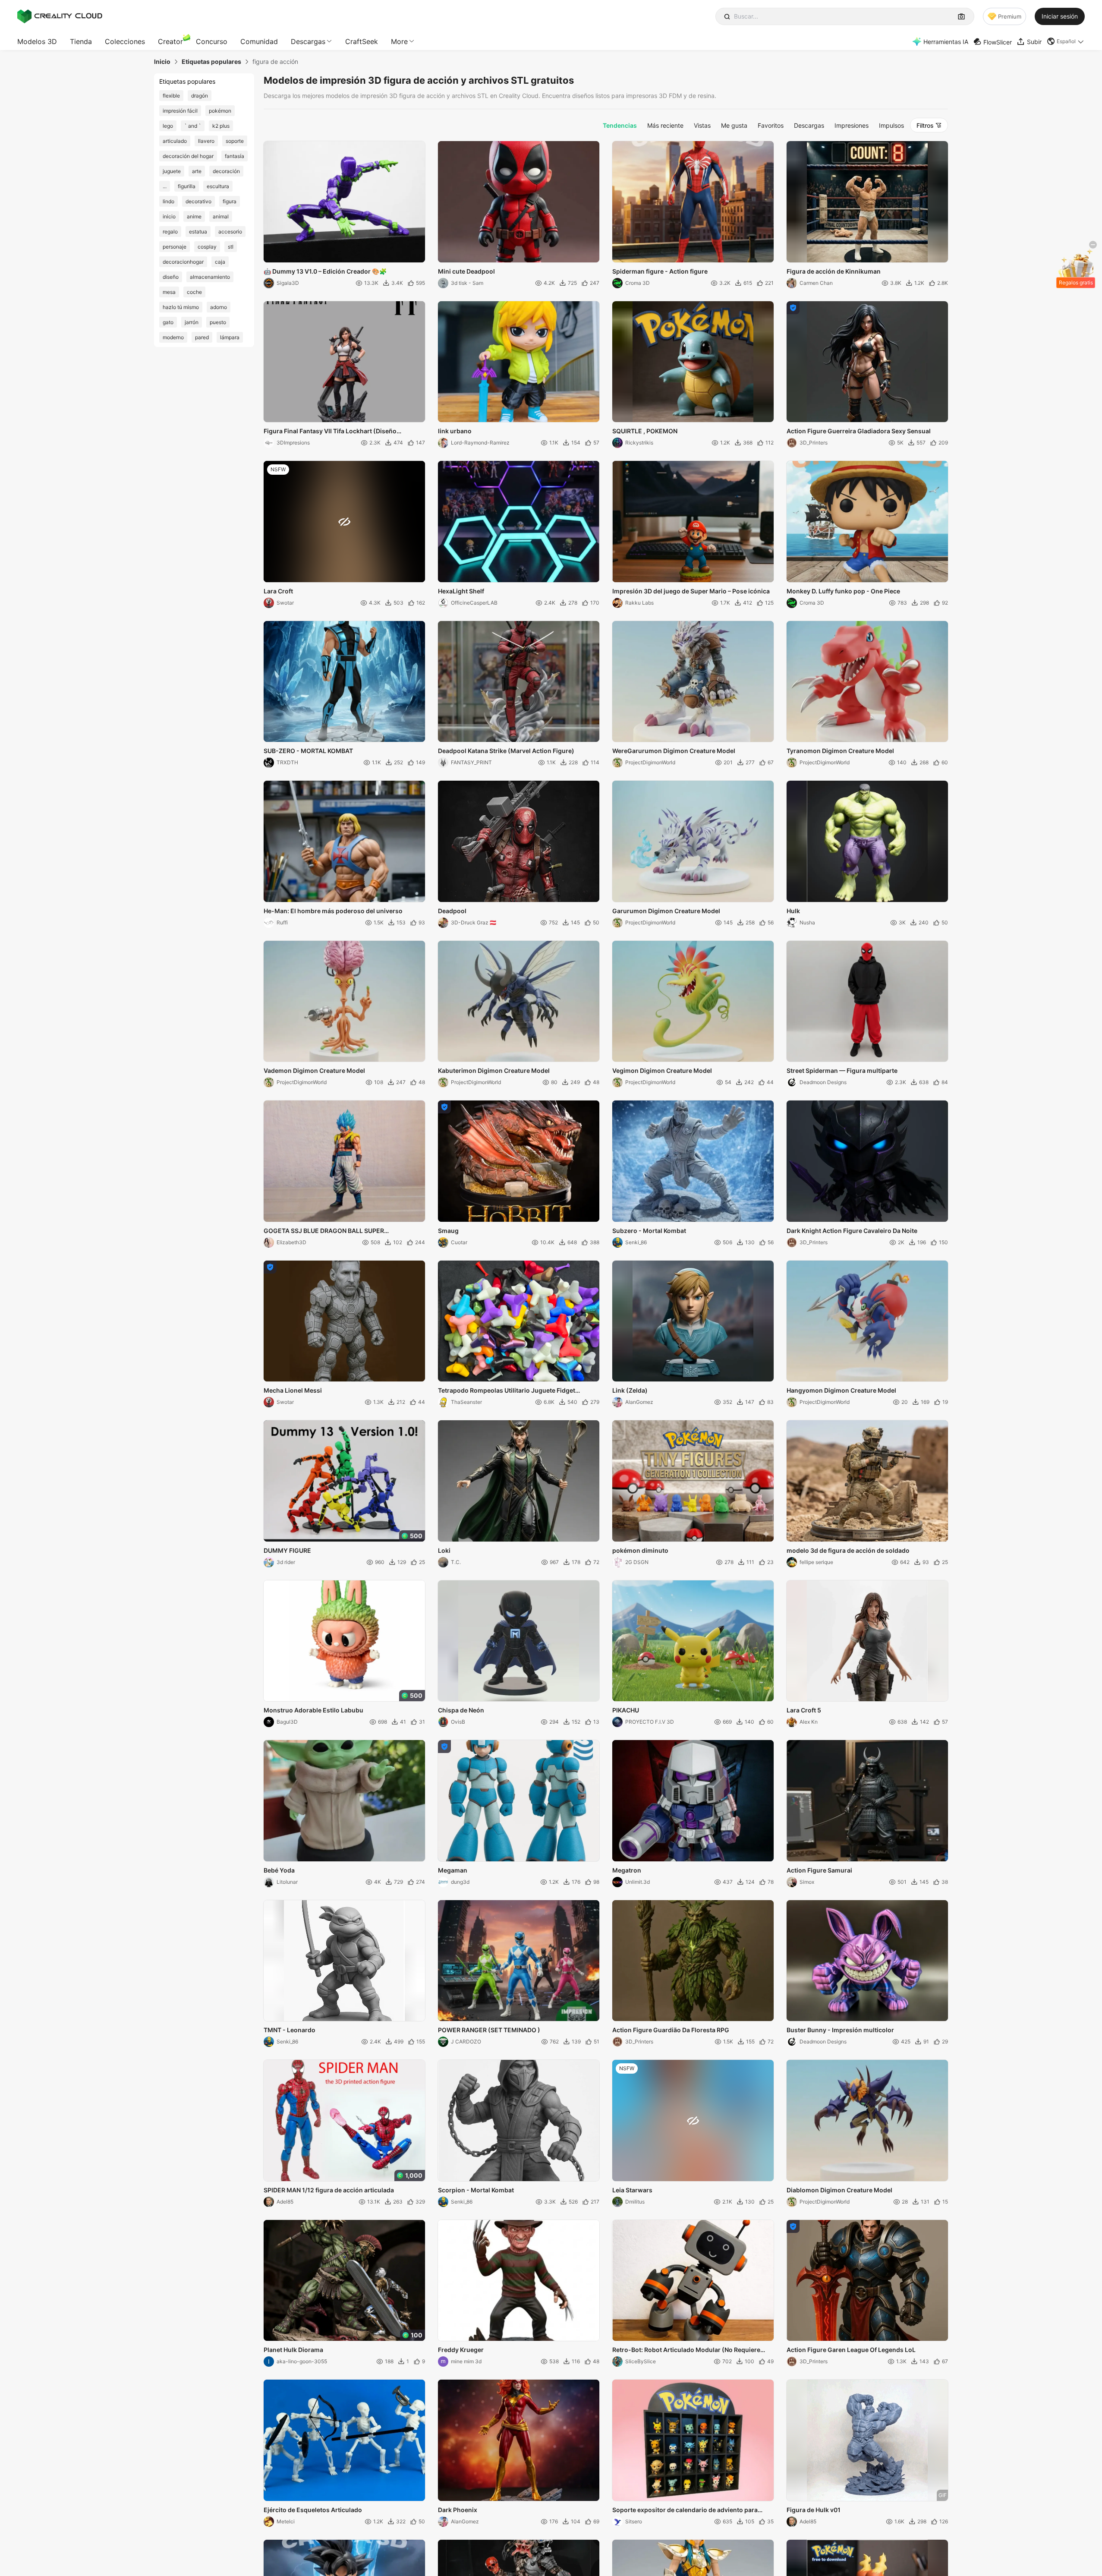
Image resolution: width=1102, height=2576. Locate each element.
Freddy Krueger (461, 2350)
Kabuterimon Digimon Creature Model (494, 1070)
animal (221, 216)
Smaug (448, 1231)
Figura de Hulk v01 (814, 2510)
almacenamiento (210, 277)
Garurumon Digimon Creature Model (666, 911)
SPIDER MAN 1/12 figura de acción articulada (329, 2190)
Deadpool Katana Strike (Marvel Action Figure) (506, 751)
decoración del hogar (188, 156)
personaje (175, 247)
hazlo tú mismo (181, 307)
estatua (198, 232)
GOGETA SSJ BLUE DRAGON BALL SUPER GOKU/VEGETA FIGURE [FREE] (324, 1231)
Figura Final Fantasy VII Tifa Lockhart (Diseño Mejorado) (330, 432)
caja (220, 262)
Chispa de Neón (461, 1710)
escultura (218, 186)
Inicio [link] (162, 62)
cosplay (207, 247)
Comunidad (259, 41)
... (165, 186)
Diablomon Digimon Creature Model (839, 2190)
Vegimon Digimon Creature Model (662, 1070)
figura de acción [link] (275, 62)
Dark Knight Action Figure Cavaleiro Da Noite (852, 1231)
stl (231, 247)
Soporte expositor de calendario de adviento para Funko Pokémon (685, 2510)
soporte (235, 141)
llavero (206, 141)
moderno (173, 337)
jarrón (192, 322)
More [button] (399, 41)
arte (197, 171)
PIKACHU (626, 1710)
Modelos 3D (37, 41)
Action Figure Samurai (819, 1870)
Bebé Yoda (279, 1870)
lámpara (230, 337)
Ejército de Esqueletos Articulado (313, 2510)
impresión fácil (180, 111)
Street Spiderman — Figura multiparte (842, 1070)
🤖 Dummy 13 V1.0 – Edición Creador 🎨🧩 (325, 271)
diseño (171, 277)
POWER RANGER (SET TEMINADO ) (489, 2030)
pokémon (220, 111)
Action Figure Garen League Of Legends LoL (851, 2350)
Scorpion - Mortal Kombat (476, 2190)
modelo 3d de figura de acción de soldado (848, 1550)
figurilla (187, 186)
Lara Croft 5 (804, 1710)
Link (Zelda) (630, 1390)
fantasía (235, 156)
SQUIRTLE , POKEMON (645, 431)
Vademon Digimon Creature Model (314, 1070)
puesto (218, 322)
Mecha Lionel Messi (293, 1390)
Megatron (627, 1870)
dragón (200, 96)
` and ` (193, 126)
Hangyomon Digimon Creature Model (841, 1390)
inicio (169, 216)
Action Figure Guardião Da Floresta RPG (671, 2030)
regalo (170, 232)
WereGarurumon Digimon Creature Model (674, 751)
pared (202, 337)
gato (168, 322)
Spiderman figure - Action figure (660, 271)
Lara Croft (278, 591)
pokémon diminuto (640, 1550)
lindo (168, 201)
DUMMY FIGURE (287, 1550)
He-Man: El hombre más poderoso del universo (333, 911)
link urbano (455, 431)
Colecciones (125, 41)
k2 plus (221, 126)
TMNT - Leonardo (290, 2030)
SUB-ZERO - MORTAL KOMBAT (308, 751)
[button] (1066, 41)
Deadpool (452, 911)
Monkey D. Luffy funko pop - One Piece (843, 591)
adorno (219, 307)
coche (194, 292)
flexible (171, 96)
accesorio (230, 232)
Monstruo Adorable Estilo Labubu (313, 1710)
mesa (169, 292)
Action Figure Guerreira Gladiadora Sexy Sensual (859, 431)
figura (230, 201)
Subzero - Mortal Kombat (649, 1231)
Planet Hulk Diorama (293, 2350)
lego (168, 126)
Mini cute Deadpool (466, 271)
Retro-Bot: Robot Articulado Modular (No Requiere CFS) (686, 2350)
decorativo (198, 201)
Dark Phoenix (458, 2510)
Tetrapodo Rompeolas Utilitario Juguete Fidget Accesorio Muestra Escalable (507, 1391)
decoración (226, 171)
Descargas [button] (308, 41)
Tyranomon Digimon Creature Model (840, 751)
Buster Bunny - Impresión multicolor (840, 2030)
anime (194, 216)
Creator (170, 41)
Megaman (453, 1870)
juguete (172, 171)
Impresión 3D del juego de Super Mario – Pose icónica (691, 591)
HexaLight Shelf (461, 591)
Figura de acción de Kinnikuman (834, 271)
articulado (175, 141)
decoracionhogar (183, 262)
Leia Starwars (632, 2190)
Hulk (793, 911)
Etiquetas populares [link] (211, 62)
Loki (444, 1550)
